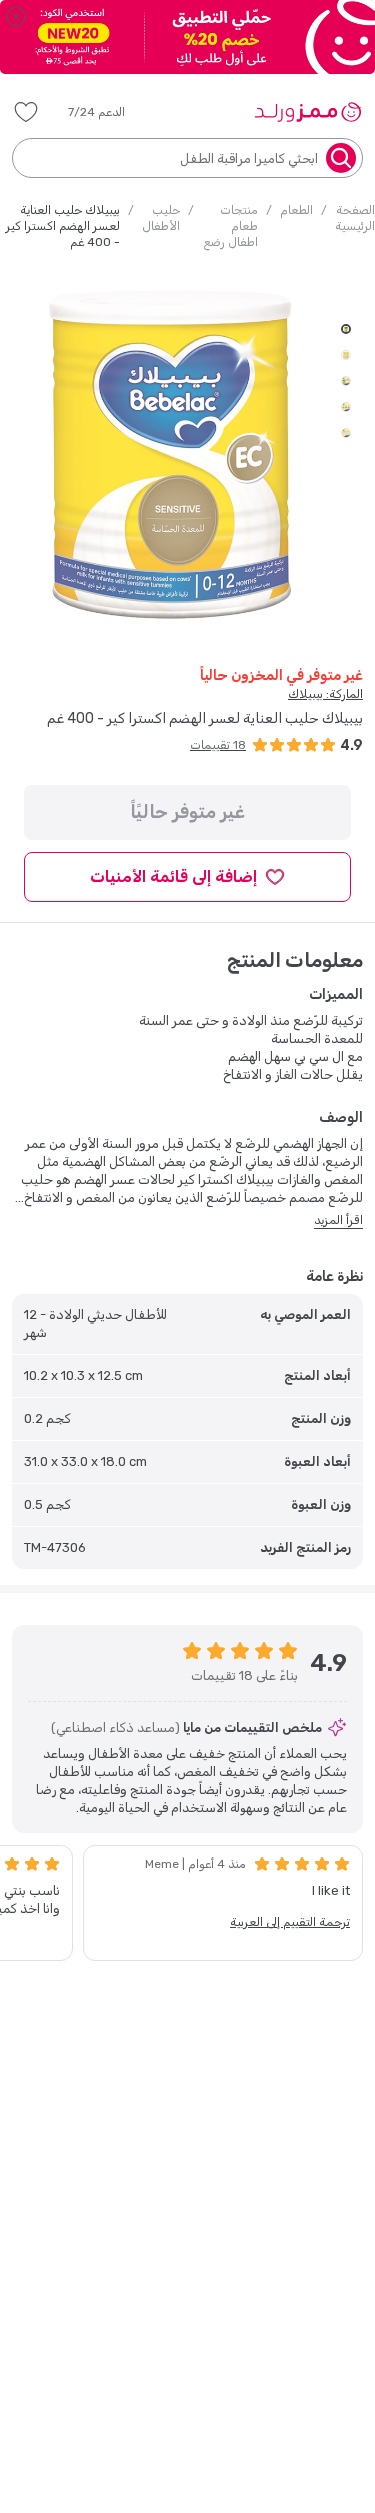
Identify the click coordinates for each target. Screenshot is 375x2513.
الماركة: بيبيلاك (325, 694)
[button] (110, 112)
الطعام (296, 210)
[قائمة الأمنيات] (26, 112)
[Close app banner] (16, 16)
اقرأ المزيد (338, 1220)
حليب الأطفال (161, 218)
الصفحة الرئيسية (355, 218)
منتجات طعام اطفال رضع (230, 226)
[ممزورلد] (307, 112)
